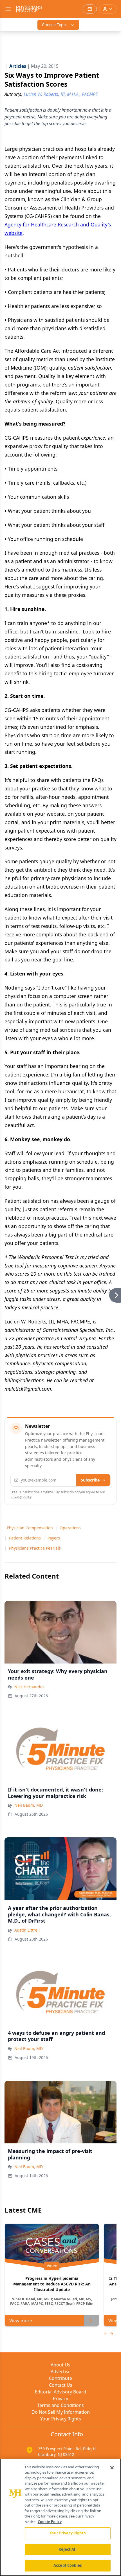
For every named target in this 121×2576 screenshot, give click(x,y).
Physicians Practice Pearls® (35, 1548)
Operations (70, 1528)
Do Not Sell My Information (61, 2412)
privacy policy (21, 1497)
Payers (54, 1538)
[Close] (112, 2468)
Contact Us (61, 2385)
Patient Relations (25, 1538)
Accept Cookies (68, 2565)
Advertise (61, 2372)
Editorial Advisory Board (60, 2392)
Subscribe (90, 1480)
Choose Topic (54, 25)
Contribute (60, 2378)
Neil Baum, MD (29, 1805)
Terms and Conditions (60, 2405)
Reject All (67, 2549)
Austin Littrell (27, 1930)
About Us (60, 2365)
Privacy (60, 2399)
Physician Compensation (30, 1528)
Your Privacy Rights (61, 2419)
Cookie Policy (50, 2522)
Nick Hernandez (29, 1687)
